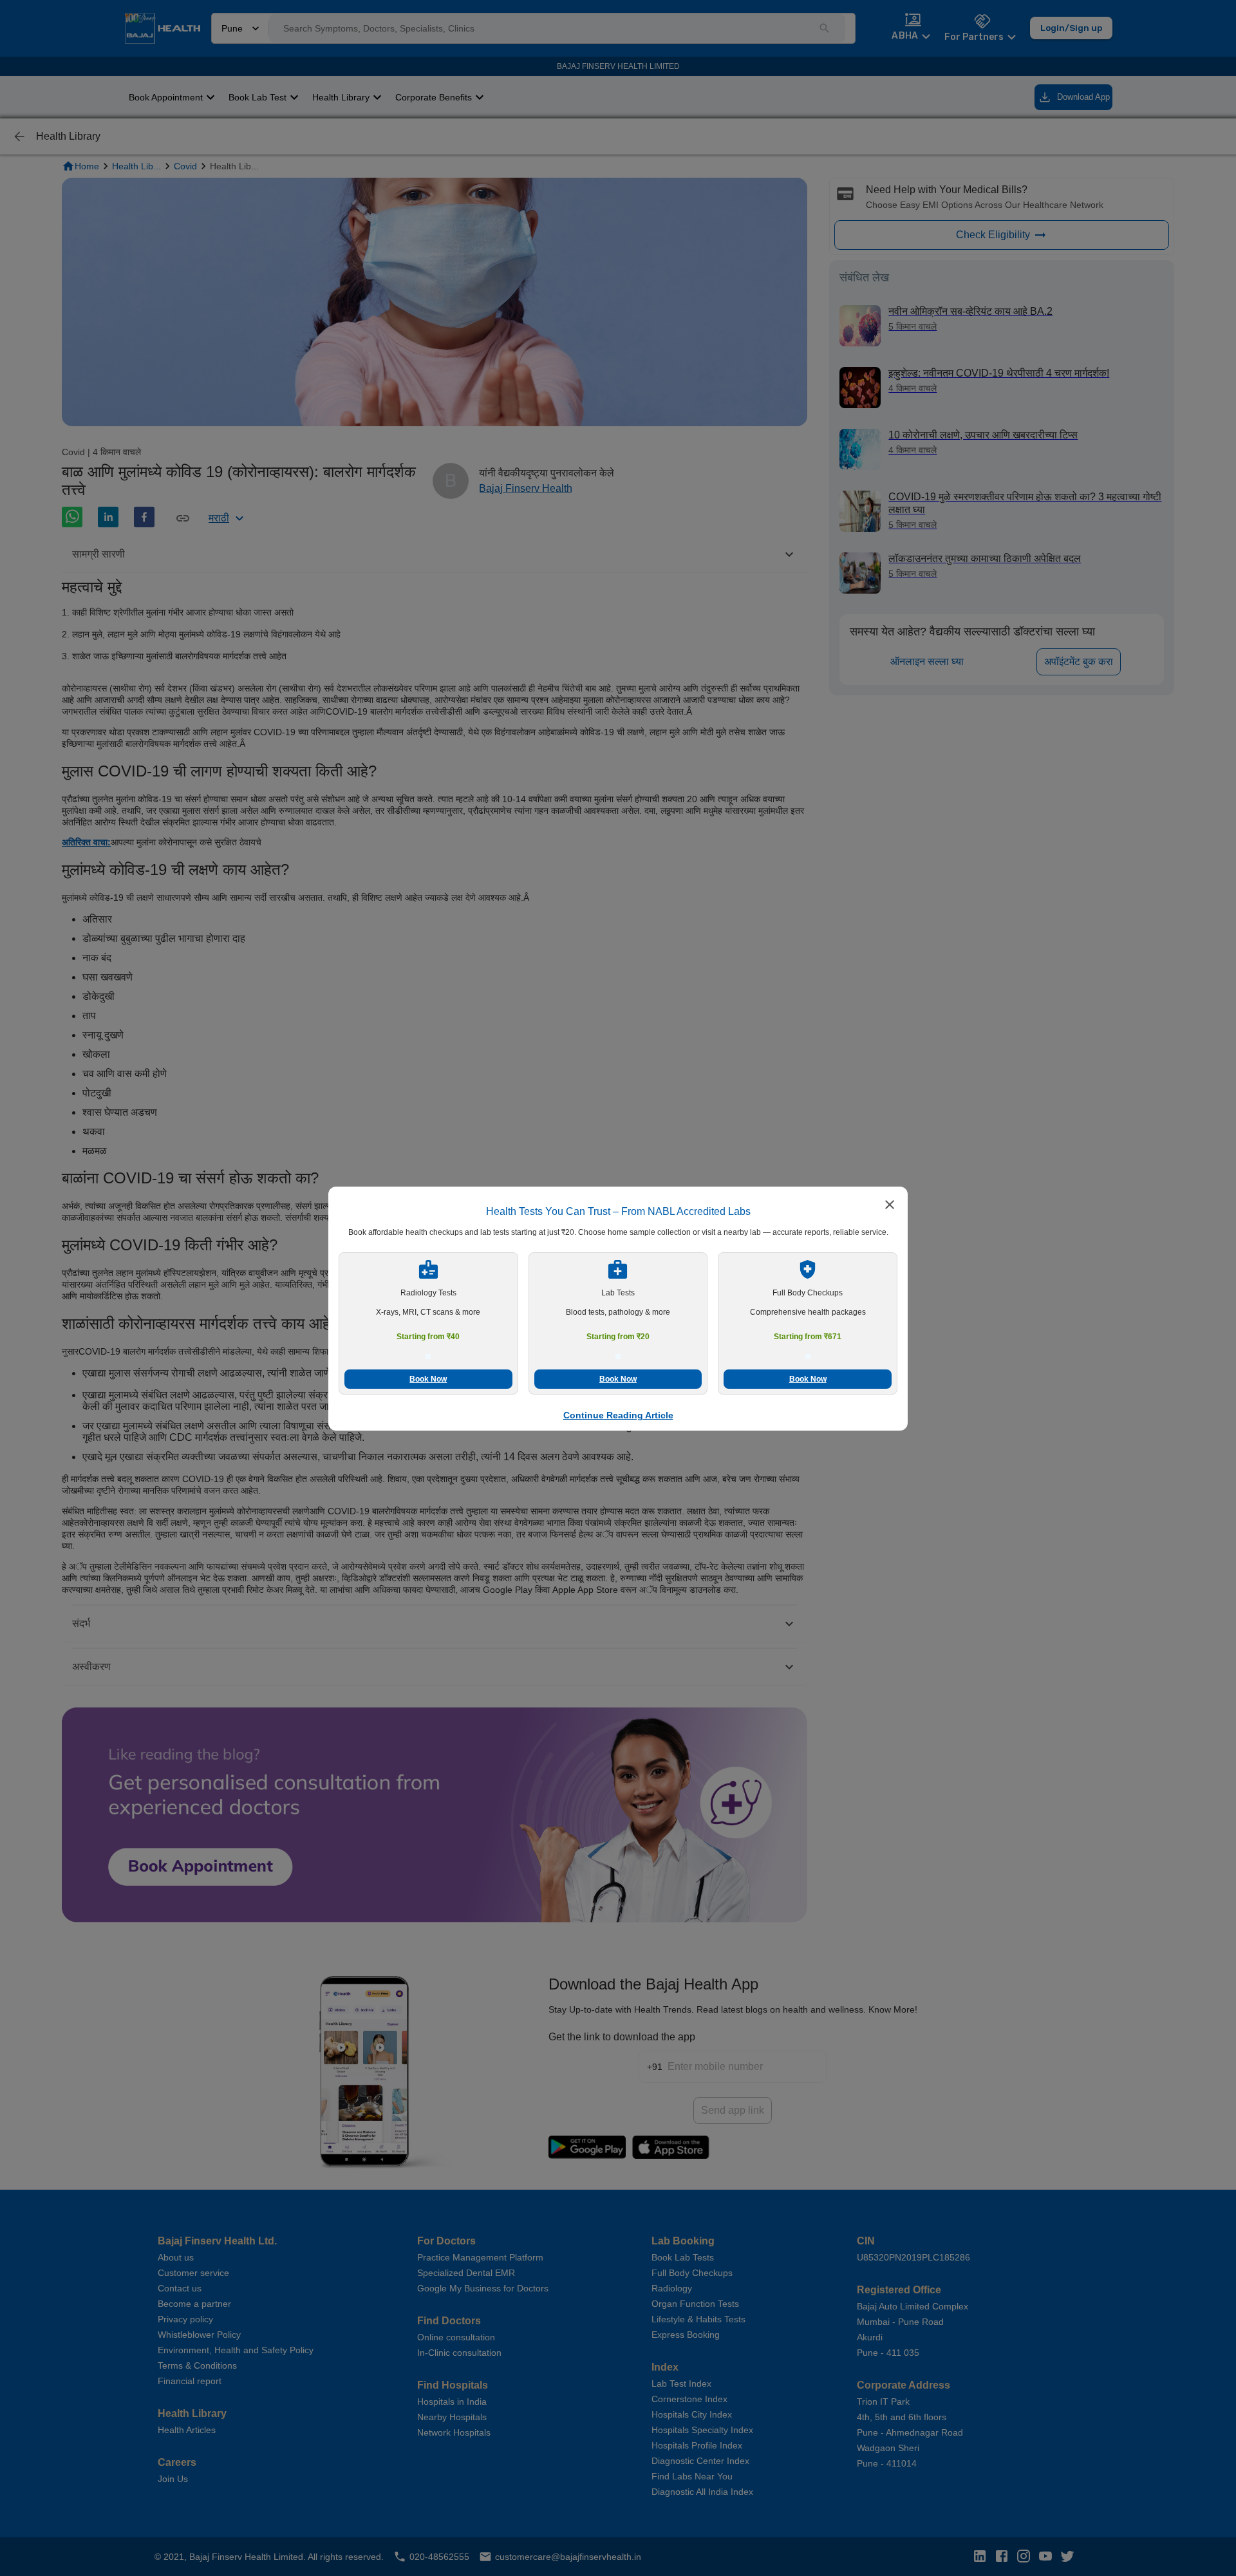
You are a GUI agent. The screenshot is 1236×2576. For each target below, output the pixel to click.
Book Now (428, 1379)
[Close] (890, 1206)
